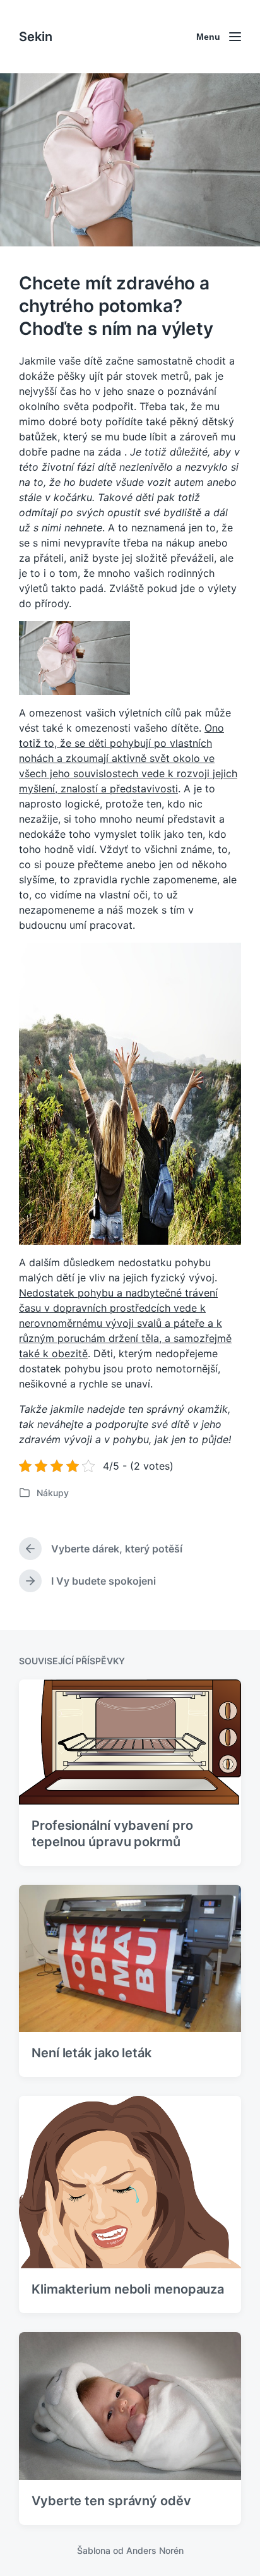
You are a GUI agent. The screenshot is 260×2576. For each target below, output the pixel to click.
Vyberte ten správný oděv (111, 2501)
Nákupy (53, 1493)
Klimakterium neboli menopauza (128, 2289)
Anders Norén (155, 2550)
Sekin (36, 37)
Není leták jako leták (92, 2053)
